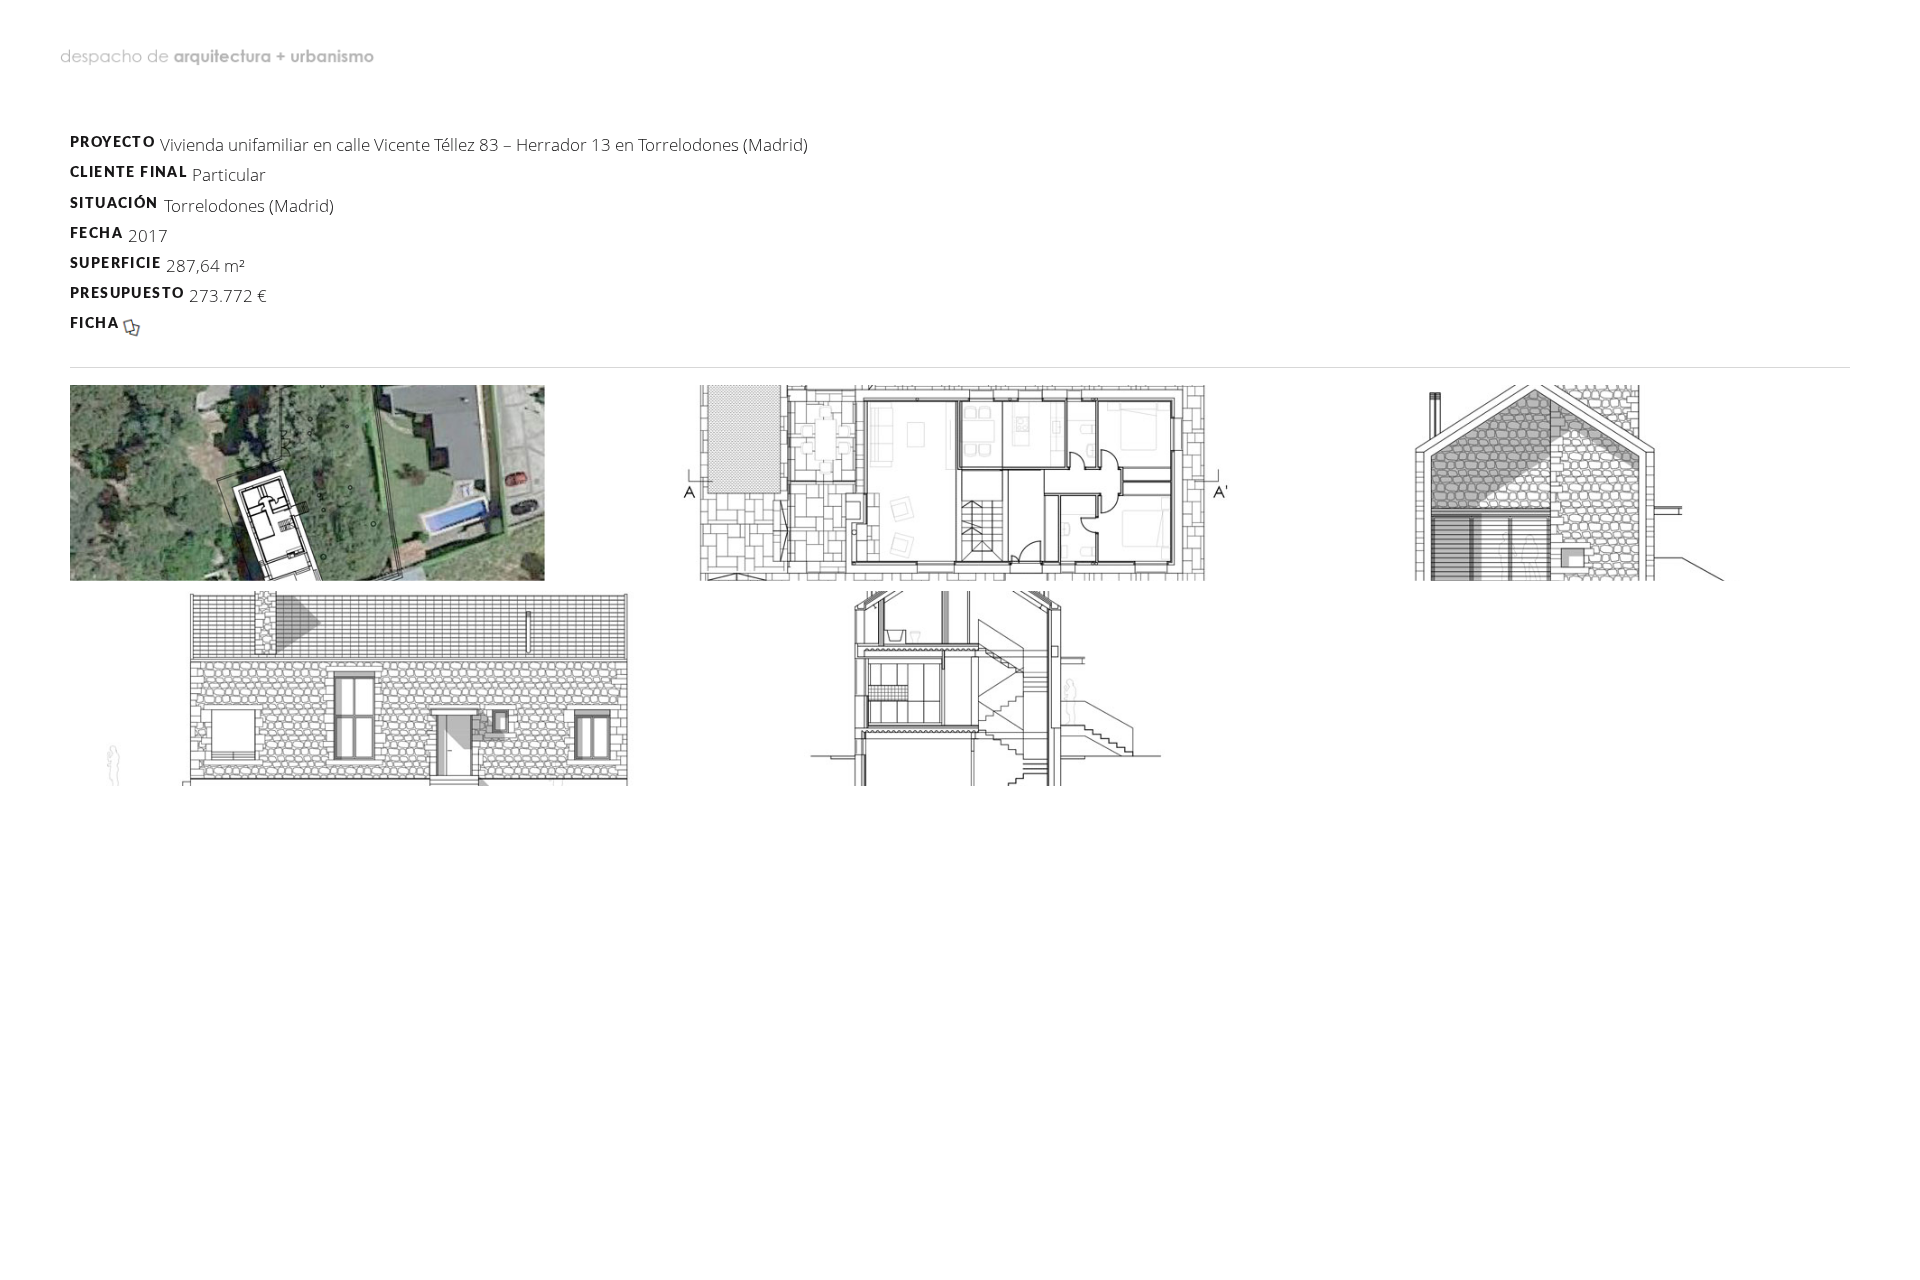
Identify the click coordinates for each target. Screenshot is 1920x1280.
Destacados (808, 48)
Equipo (1174, 48)
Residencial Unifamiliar (960, 116)
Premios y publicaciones (1446, 48)
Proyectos (1011, 48)
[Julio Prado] (219, 50)
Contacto (1743, 48)
